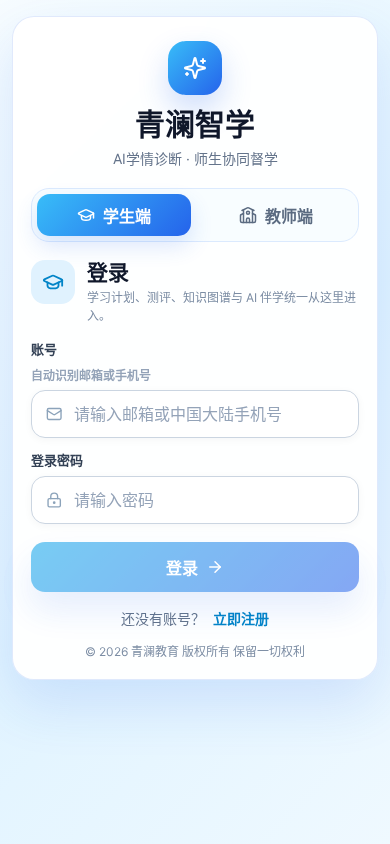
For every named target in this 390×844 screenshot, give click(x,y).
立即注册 (241, 618)
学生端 (127, 216)
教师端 (289, 216)
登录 (182, 568)
